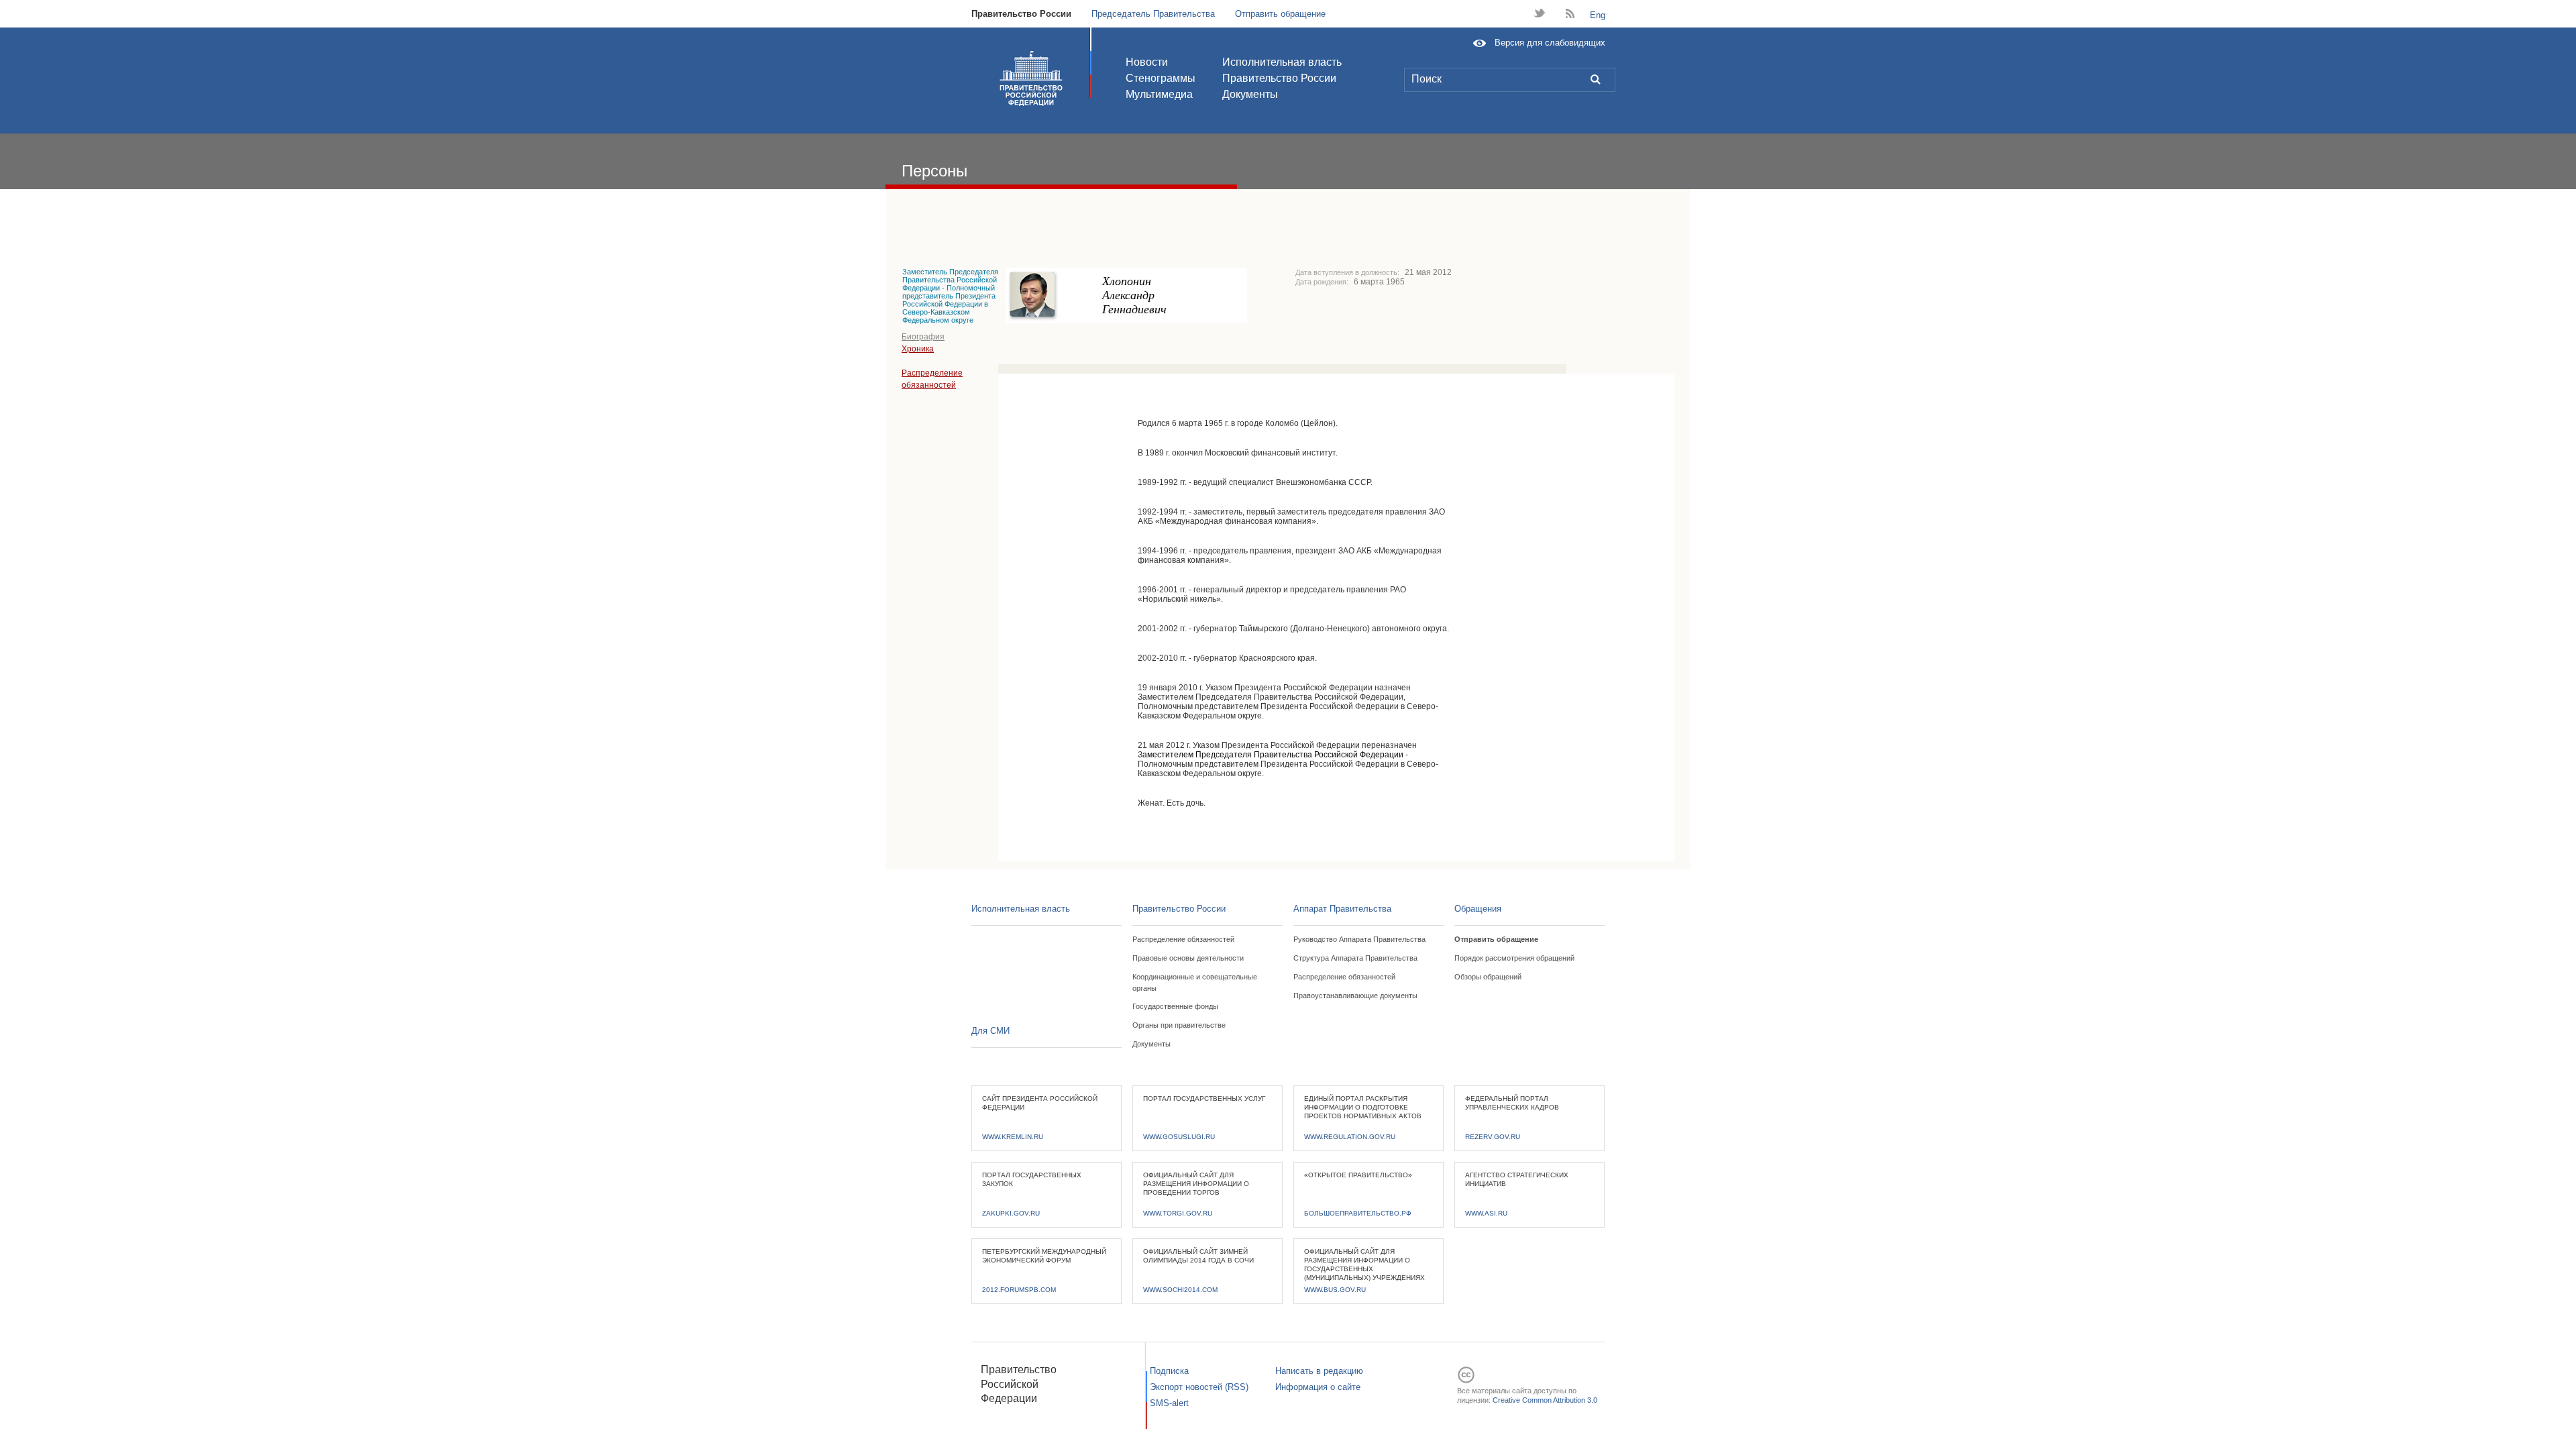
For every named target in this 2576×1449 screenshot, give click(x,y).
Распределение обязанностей (1183, 939)
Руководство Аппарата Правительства (1359, 939)
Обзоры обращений (1488, 977)
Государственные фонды (1175, 1006)
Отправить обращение (1280, 14)
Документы (1250, 94)
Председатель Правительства (1153, 14)
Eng (1598, 15)
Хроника (918, 349)
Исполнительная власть (1282, 62)
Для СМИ (990, 1031)
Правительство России (1021, 14)
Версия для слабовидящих (1550, 43)
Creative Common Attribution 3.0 (1545, 1400)
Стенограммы (1161, 78)
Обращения (1478, 909)
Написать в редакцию (1319, 1371)
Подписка (1169, 1371)
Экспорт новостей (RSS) (1199, 1387)
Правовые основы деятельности (1188, 958)
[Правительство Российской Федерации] (1031, 78)
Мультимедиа (1159, 94)
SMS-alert (1169, 1403)
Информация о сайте (1318, 1387)
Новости (1147, 62)
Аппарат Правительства (1342, 909)
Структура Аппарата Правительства (1355, 958)
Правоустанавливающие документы (1355, 996)
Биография (923, 337)
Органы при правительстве (1179, 1025)
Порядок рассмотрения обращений (1514, 958)
